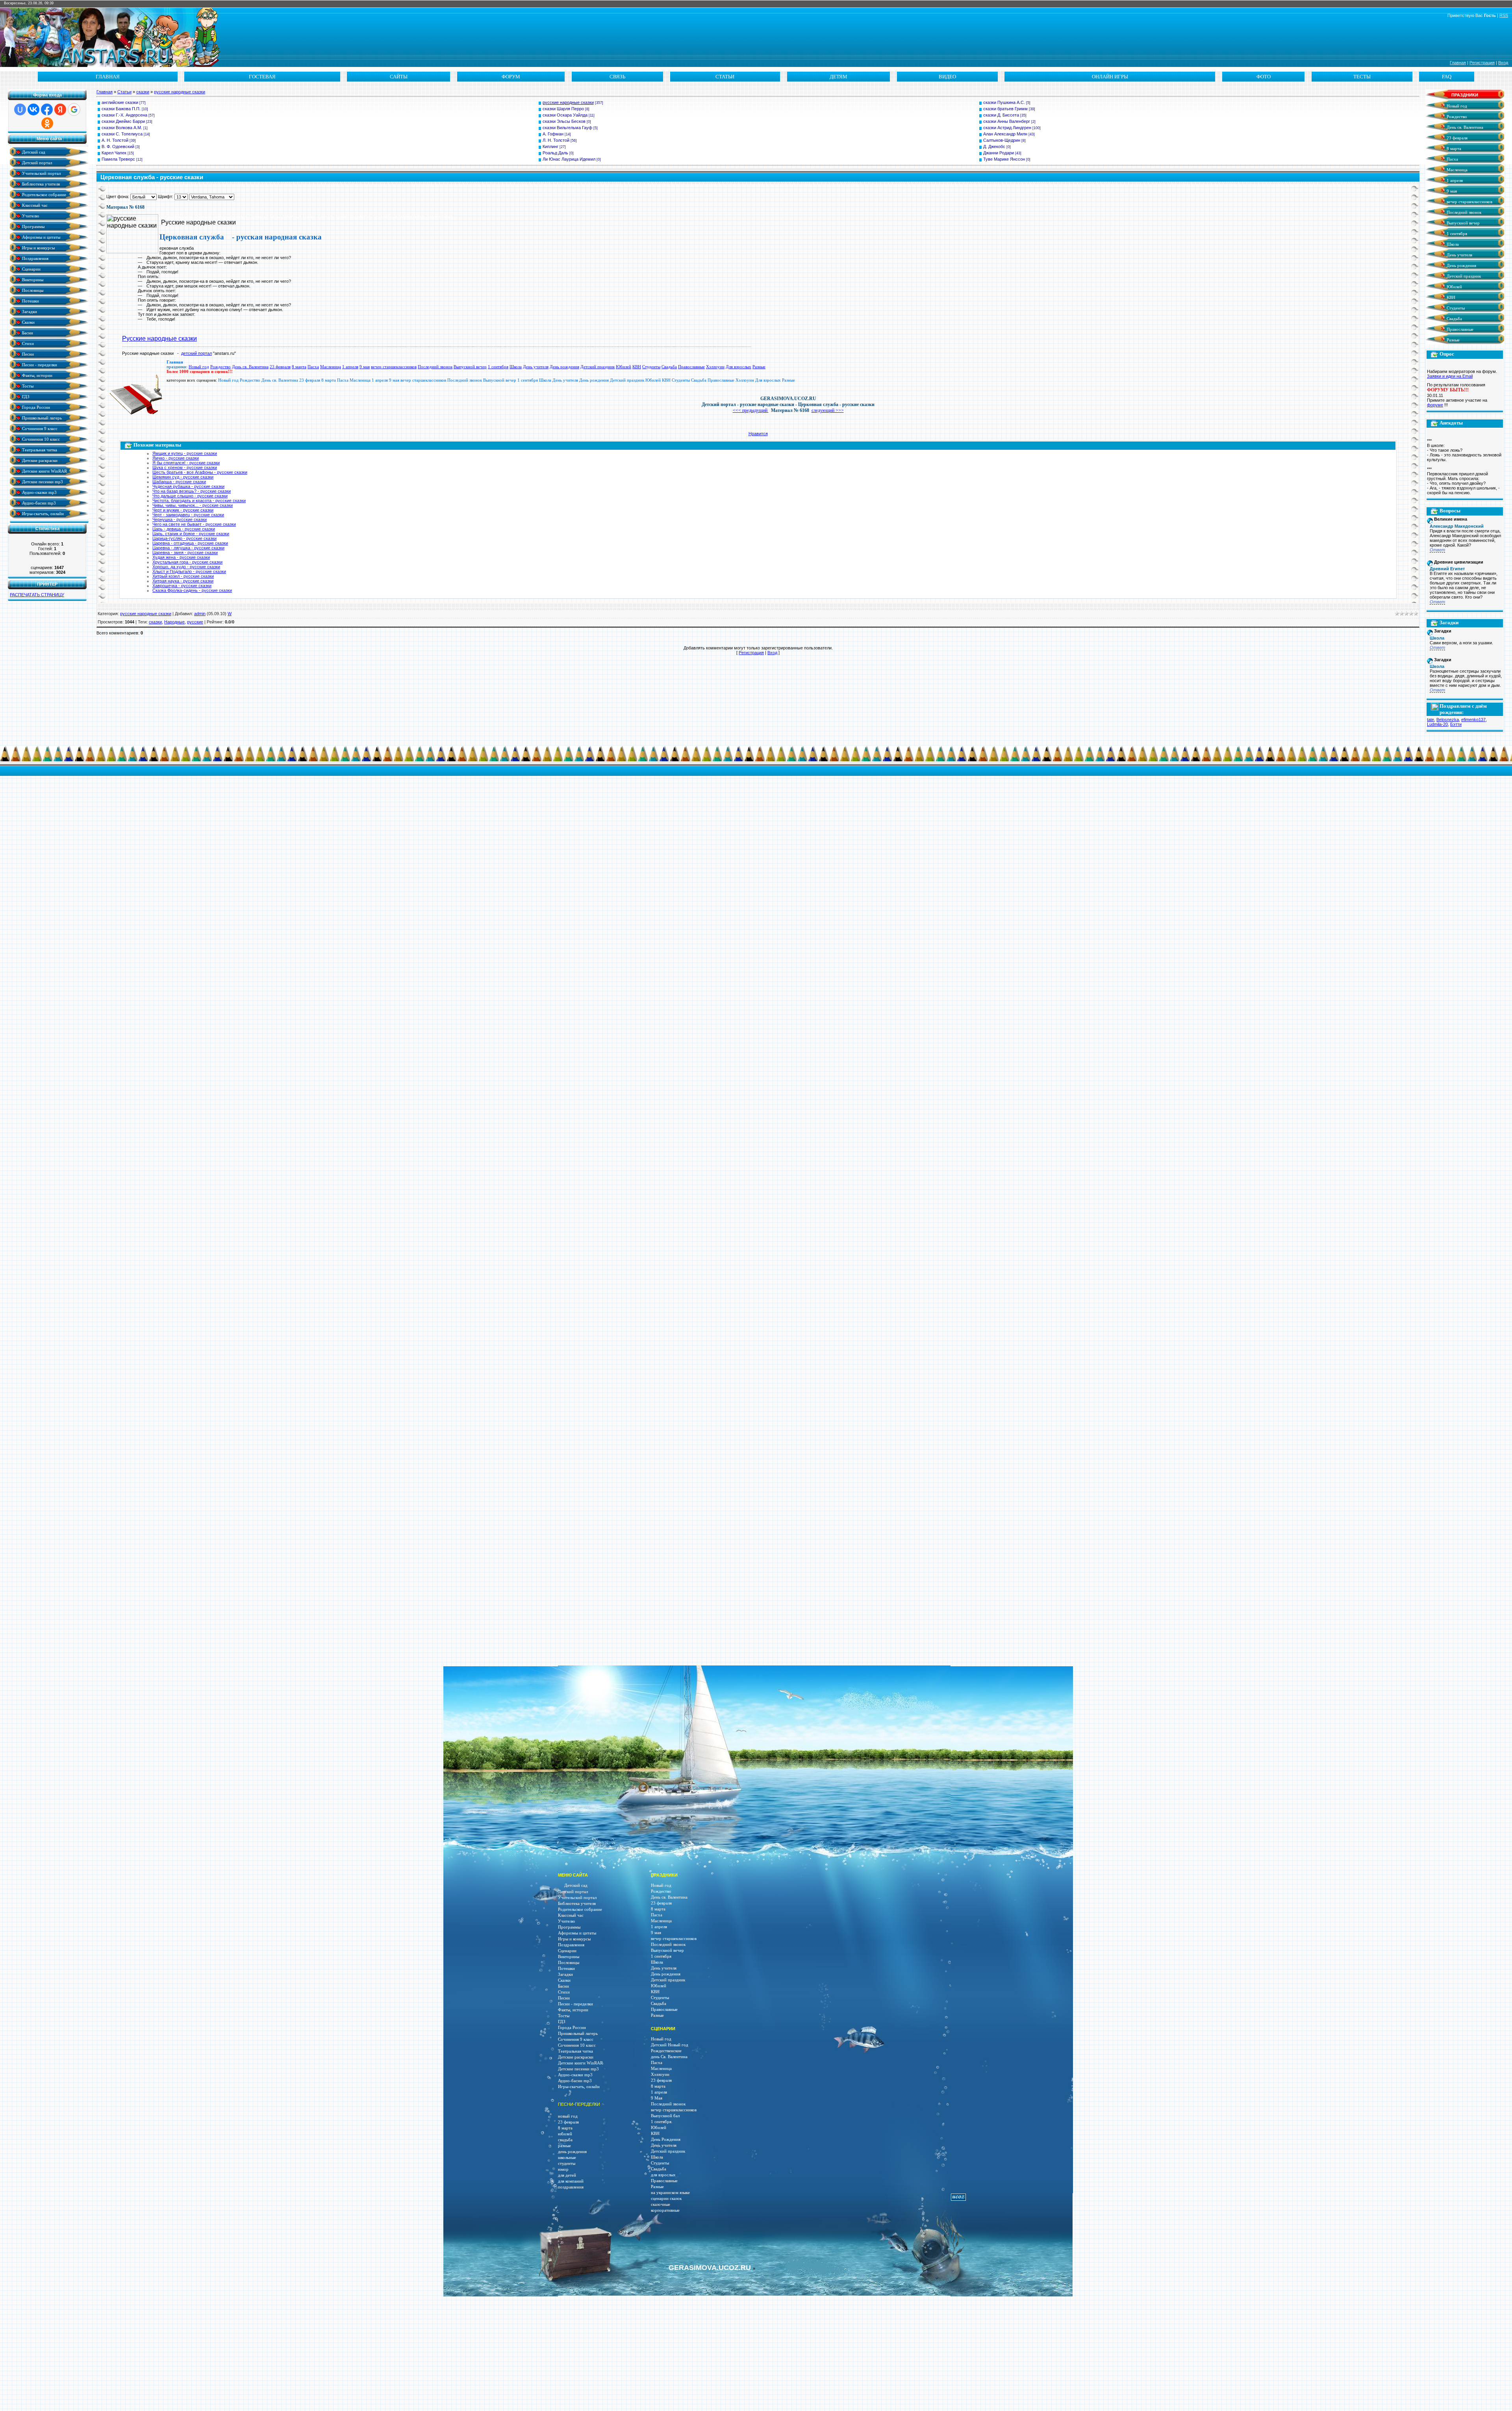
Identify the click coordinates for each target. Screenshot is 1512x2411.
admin (200, 614)
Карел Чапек (114, 153)
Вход (1503, 63)
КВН (637, 367)
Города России (35, 407)
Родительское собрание (44, 194)
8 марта (299, 367)
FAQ (1447, 77)
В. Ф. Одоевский (118, 147)
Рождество (220, 367)
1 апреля (350, 367)
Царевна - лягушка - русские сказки (188, 548)
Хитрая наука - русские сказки (183, 581)
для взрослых (663, 2175)
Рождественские (666, 2051)
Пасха (313, 367)
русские (195, 622)
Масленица (331, 367)
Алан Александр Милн (1005, 134)
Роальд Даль (555, 153)
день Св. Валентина (669, 2057)
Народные (174, 622)
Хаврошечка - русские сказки (182, 586)
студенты (567, 2163)
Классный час (34, 205)
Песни (27, 354)
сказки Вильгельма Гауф (567, 128)
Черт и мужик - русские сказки (183, 510)
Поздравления (35, 258)
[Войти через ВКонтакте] (33, 109)
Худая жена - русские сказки (181, 557)
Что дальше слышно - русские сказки (190, 496)
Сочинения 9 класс (39, 428)
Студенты (651, 367)
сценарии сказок (666, 2199)
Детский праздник (598, 367)
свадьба (565, 2140)
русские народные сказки (180, 92)
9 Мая (657, 2098)
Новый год (199, 367)
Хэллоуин (715, 367)
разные (564, 2146)
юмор (563, 2169)
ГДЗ (25, 396)
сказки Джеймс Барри (123, 121)
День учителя (536, 367)
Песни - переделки (39, 364)
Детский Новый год (670, 2045)
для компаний (571, 2181)
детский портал (196, 353)
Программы (33, 226)
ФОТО (1264, 77)
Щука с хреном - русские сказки (185, 467)
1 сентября (498, 367)
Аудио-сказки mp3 (39, 492)
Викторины (32, 279)
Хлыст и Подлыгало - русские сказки (189, 571)
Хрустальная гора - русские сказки (187, 562)
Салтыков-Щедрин (1002, 140)
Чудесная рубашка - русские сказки (188, 486)
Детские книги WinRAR (44, 471)
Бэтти (1456, 724)
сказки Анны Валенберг (1007, 121)
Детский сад (33, 152)
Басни (27, 333)
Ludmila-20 (1437, 724)
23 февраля (280, 367)
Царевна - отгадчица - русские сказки (190, 543)
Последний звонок (435, 367)
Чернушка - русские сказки (180, 519)
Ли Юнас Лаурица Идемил (569, 159)
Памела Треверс (118, 159)
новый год (568, 2116)
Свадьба (669, 367)
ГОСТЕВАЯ (262, 77)
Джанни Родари (999, 153)
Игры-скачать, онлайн (42, 513)
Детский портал (36, 162)
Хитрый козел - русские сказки (183, 576)
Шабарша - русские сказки (179, 482)
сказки (143, 92)
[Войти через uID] (20, 109)
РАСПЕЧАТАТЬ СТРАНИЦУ (37, 595)
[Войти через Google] (74, 109)
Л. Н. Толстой (556, 140)
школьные (567, 2158)
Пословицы (32, 290)
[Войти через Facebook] (47, 109)
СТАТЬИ (725, 77)
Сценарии (31, 269)
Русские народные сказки (159, 338)
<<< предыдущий (751, 410)
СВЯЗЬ (617, 77)
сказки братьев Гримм (1005, 109)
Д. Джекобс (994, 147)
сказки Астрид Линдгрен (1007, 128)
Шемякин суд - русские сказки (183, 477)
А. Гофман (553, 134)
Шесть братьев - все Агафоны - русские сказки (200, 472)
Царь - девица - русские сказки (184, 529)
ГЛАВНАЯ (108, 77)
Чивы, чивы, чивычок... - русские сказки (193, 505)
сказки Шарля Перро (563, 109)
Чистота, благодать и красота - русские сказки (199, 501)
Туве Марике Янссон (1004, 159)
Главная (1458, 63)
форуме (1435, 405)
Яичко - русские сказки (176, 458)
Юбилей (624, 367)
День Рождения (666, 2139)
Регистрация (1482, 63)
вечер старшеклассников (394, 367)
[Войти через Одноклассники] (47, 123)
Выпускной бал (665, 2116)
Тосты (27, 386)
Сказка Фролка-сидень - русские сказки (192, 590)
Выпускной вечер (470, 367)
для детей (567, 2175)
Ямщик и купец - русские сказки (185, 453)
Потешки (30, 301)
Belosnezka (1448, 720)
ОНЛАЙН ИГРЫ (1110, 77)
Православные (691, 367)
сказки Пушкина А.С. (1004, 102)
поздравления (571, 2187)
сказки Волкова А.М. (122, 128)
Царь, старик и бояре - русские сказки (191, 534)
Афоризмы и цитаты (41, 237)
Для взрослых (738, 367)
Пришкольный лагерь (41, 418)
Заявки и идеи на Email (1450, 376)
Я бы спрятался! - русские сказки (186, 463)
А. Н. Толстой (115, 140)
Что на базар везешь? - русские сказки (192, 491)
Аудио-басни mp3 (38, 503)
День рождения (564, 367)
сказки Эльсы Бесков (564, 121)
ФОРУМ (511, 77)
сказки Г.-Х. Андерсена (124, 115)
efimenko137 (1473, 720)
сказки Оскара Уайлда (565, 115)
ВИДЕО (947, 77)
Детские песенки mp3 (42, 481)
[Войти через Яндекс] (60, 109)
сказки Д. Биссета (1001, 115)
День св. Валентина (250, 367)
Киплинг (550, 147)
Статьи (124, 92)
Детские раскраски (39, 460)
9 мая (365, 367)
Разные (759, 367)
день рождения (572, 2152)
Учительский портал (41, 173)
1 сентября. (662, 2122)
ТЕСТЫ (1362, 77)
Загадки (29, 311)
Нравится (758, 434)
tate (1430, 720)
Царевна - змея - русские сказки (185, 553)
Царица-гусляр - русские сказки (184, 538)
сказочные (661, 2204)
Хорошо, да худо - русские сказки (186, 567)
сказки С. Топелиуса (122, 134)
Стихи (27, 343)
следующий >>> (828, 410)
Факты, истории (37, 375)
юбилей (565, 2134)
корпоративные (665, 2210)
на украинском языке (670, 2193)
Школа (516, 367)
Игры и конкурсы (38, 248)
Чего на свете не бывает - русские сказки (194, 524)
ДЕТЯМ (838, 77)
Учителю (30, 216)
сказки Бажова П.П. (121, 109)
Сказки (28, 322)
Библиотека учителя (40, 184)
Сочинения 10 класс (40, 439)
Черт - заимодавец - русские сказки (188, 515)
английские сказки (120, 102)
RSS (1504, 15)
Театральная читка (39, 450)
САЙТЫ (399, 77)
